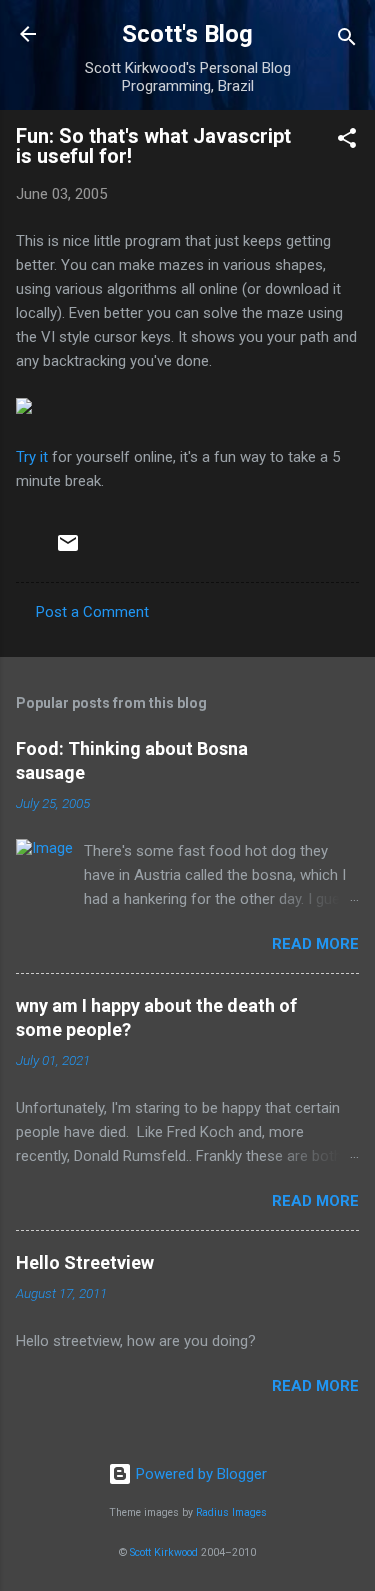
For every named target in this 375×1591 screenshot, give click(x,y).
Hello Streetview (85, 1262)
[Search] (347, 40)
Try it (32, 457)
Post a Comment (92, 612)
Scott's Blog (187, 34)
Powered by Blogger (199, 1474)
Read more (315, 944)
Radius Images (231, 1512)
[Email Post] (68, 550)
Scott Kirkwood (164, 1552)
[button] (347, 141)
